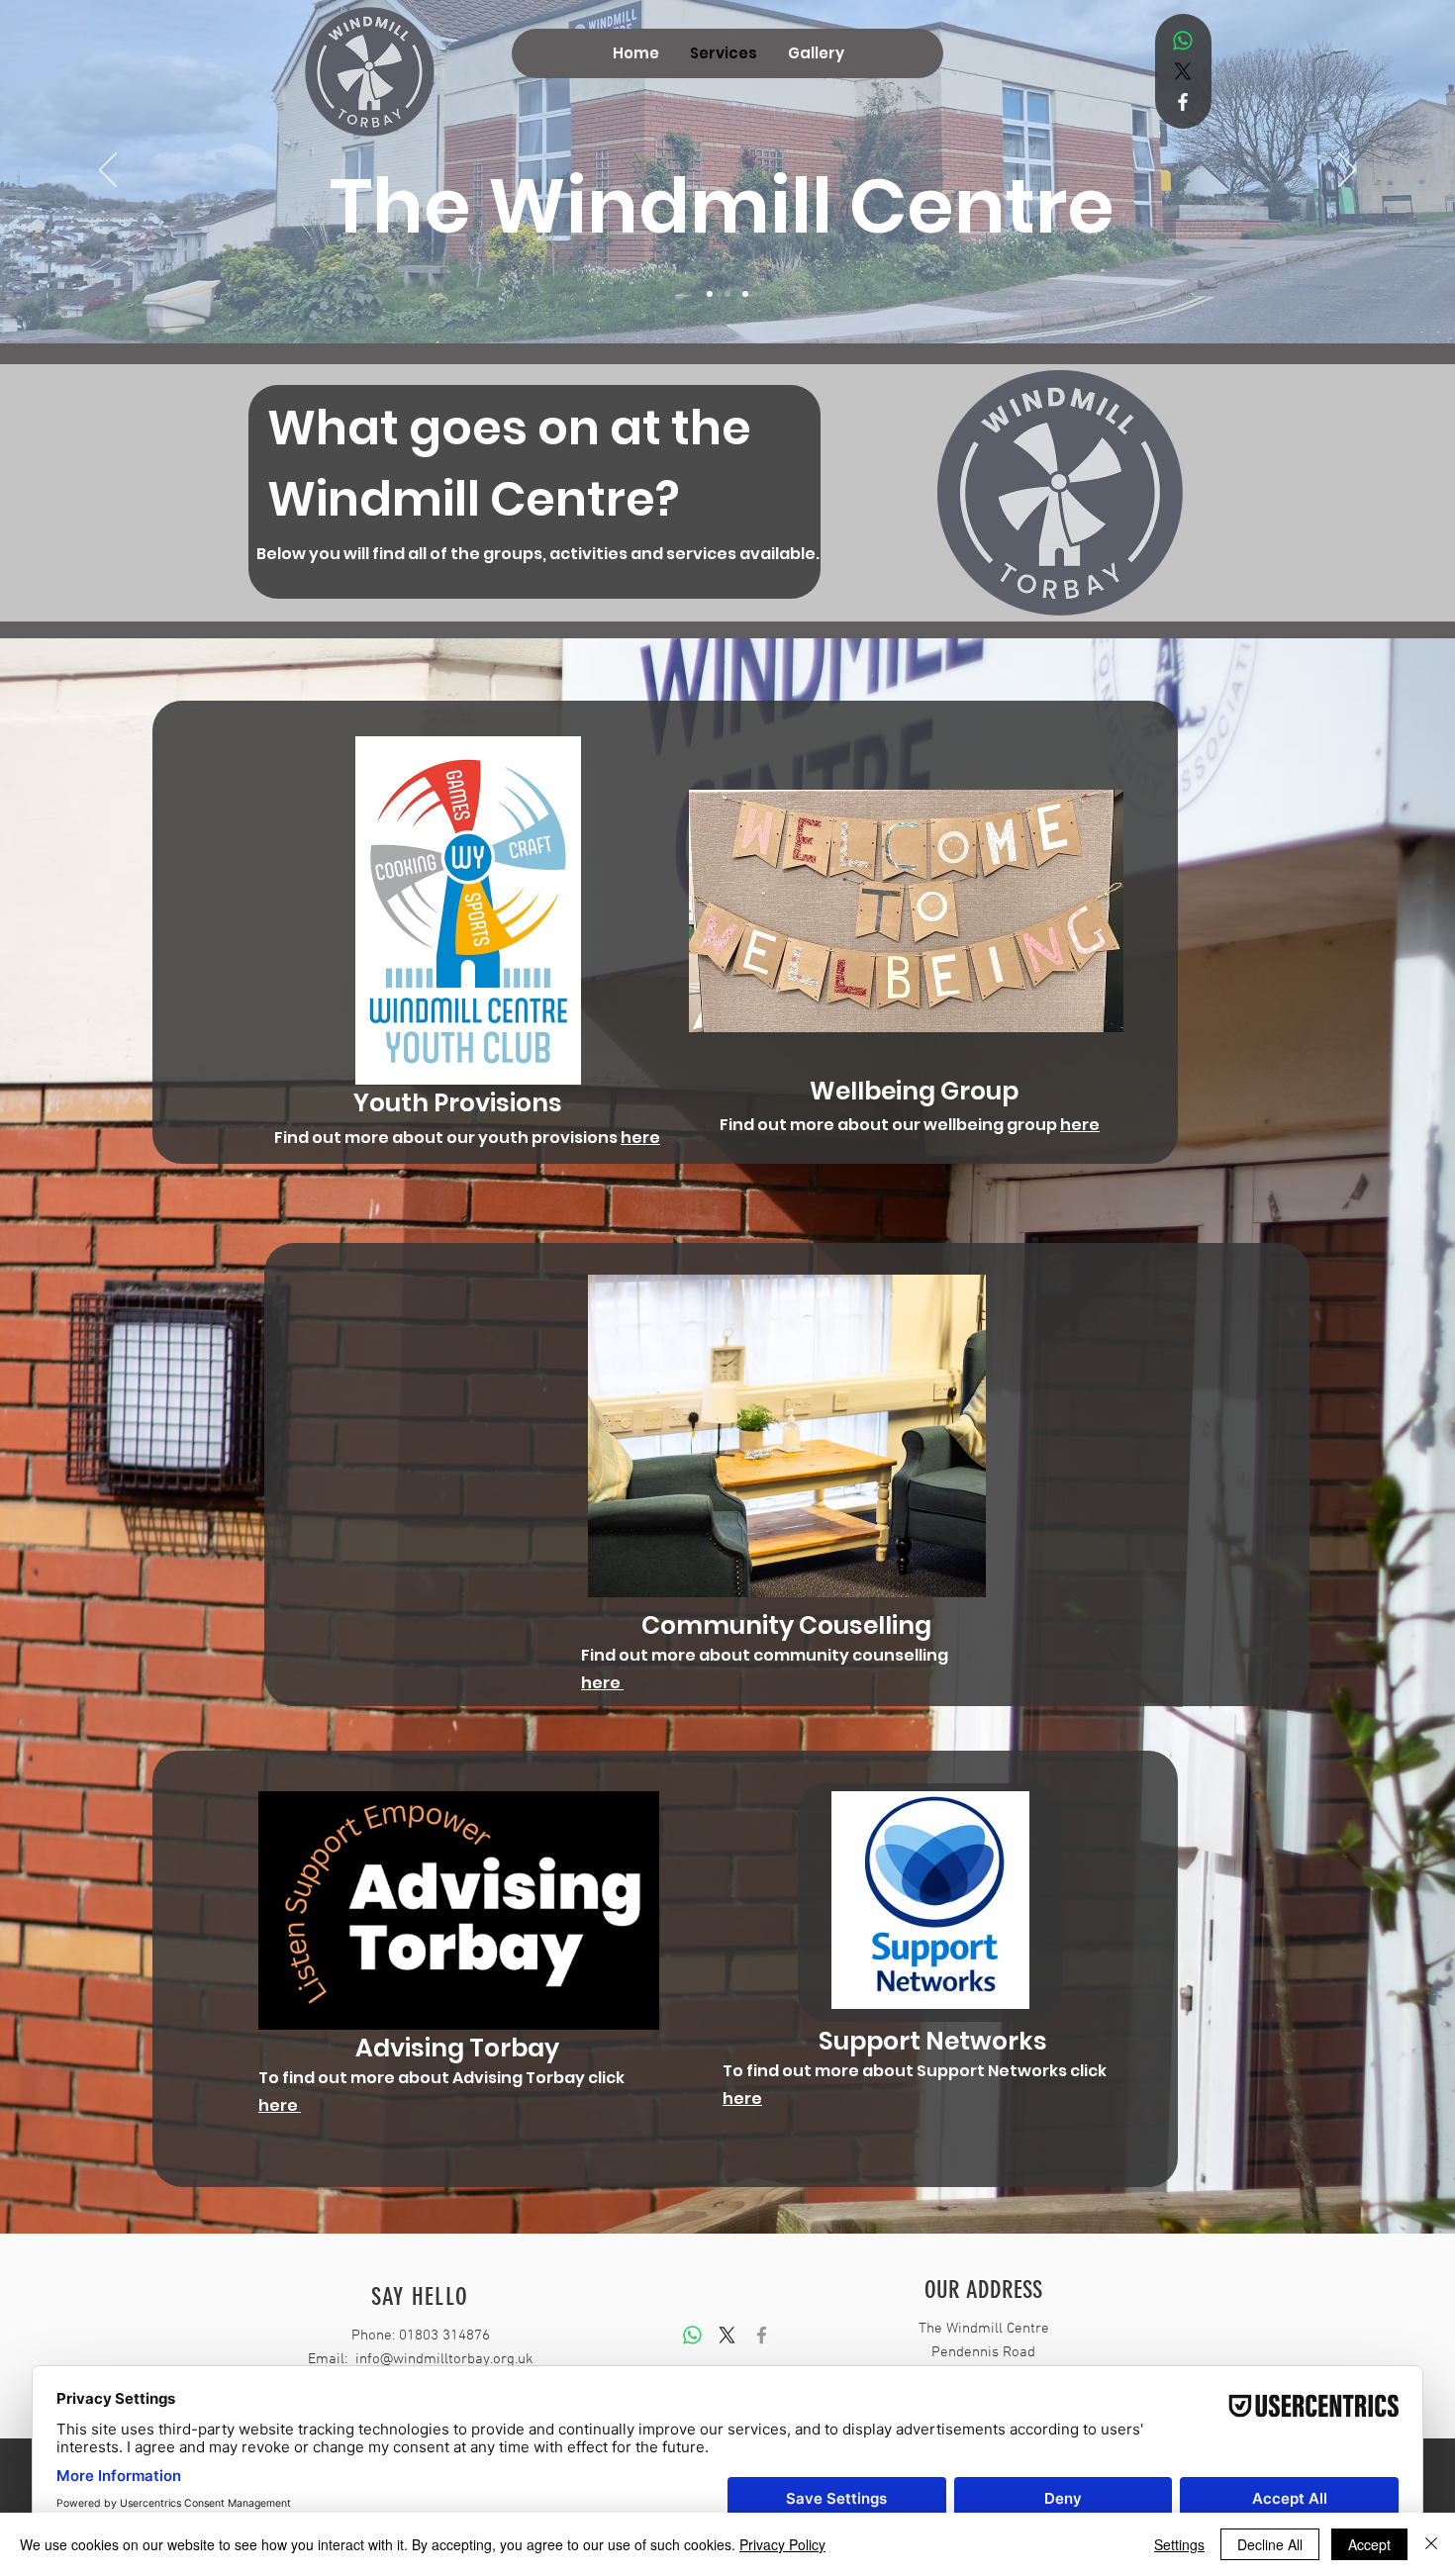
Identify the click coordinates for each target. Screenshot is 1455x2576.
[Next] (1347, 171)
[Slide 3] (745, 294)
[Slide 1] (710, 294)
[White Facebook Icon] (1183, 102)
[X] (1183, 71)
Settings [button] (1179, 2544)
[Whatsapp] (1183, 41)
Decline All (1270, 2544)
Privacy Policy (782, 2544)
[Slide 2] (727, 294)
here (640, 1138)
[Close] (1431, 2544)
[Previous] (108, 171)
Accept (1369, 2544)
